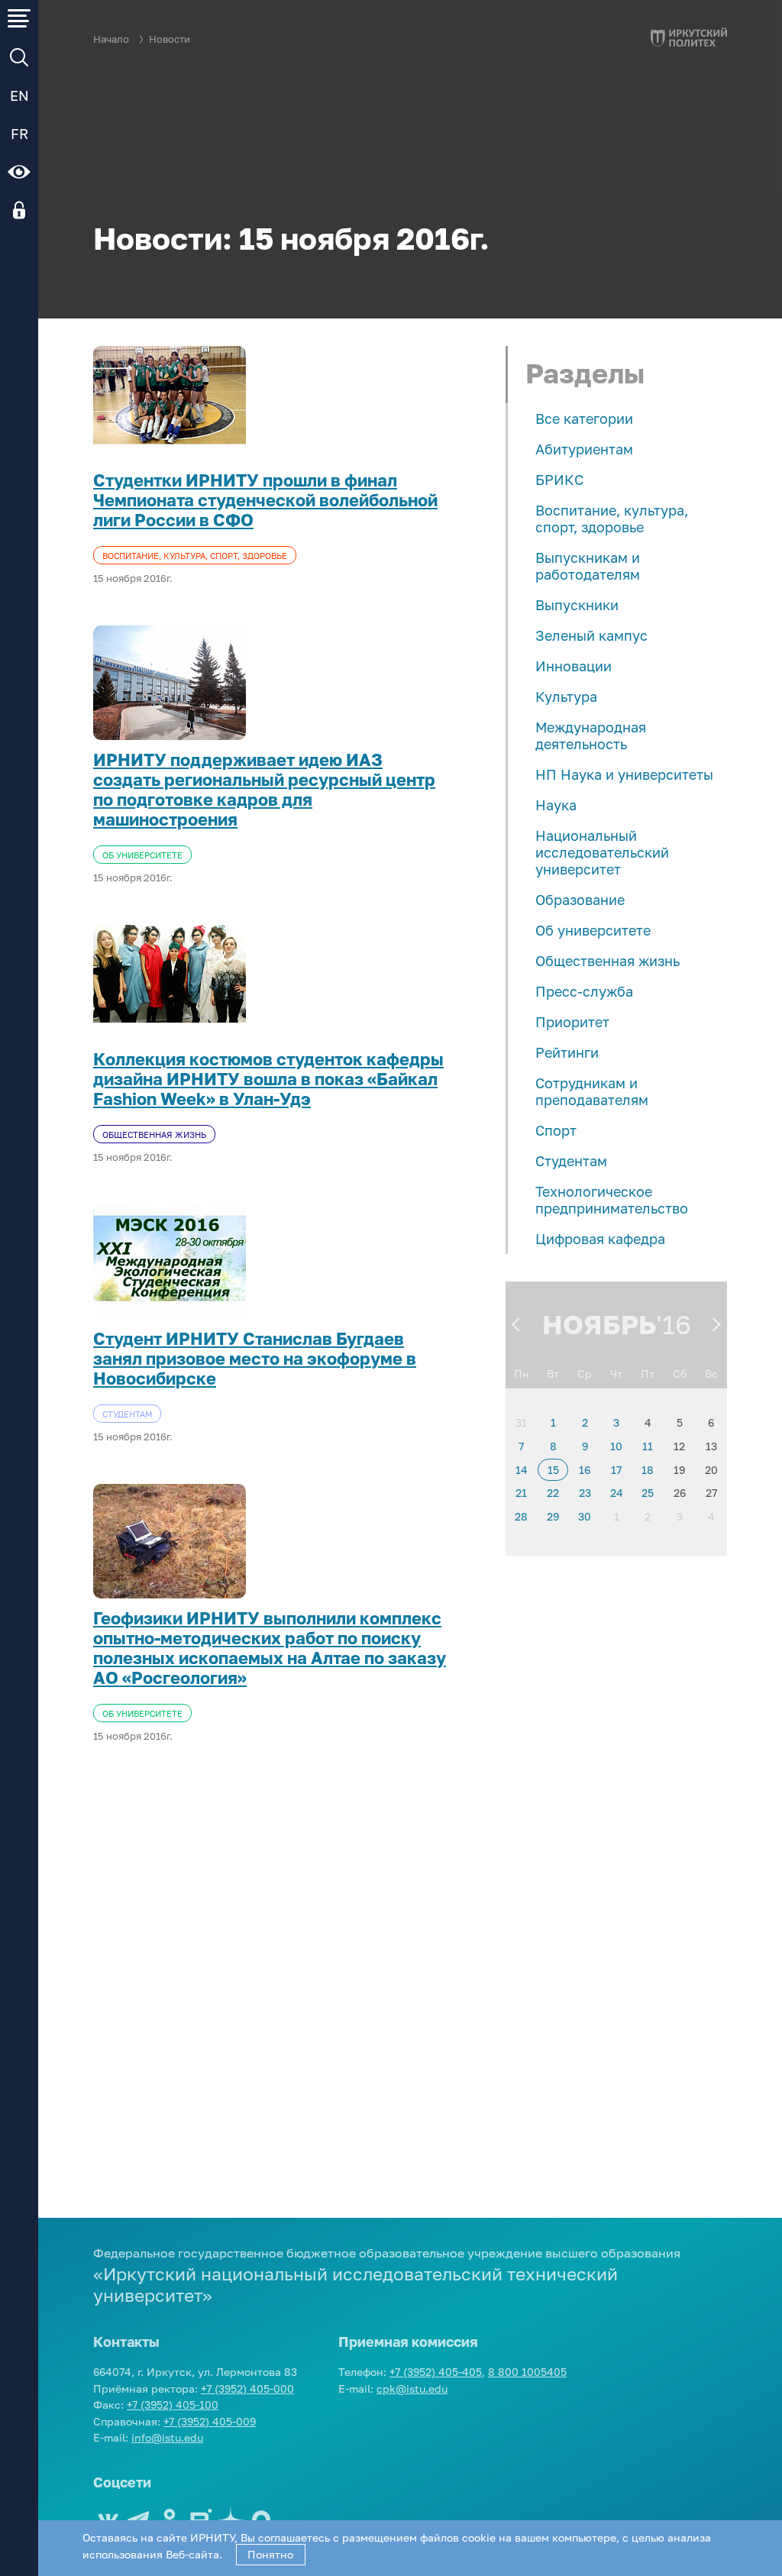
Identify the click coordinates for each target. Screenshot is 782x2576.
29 (553, 1516)
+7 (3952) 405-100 (173, 2405)
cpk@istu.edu (412, 2389)
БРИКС (559, 480)
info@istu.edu (167, 2437)
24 (617, 1493)
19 (679, 1470)
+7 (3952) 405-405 (436, 2372)
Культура (566, 697)
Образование (580, 900)
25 (648, 1493)
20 (711, 1470)
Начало (111, 39)
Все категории (584, 419)
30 (585, 1516)
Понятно (270, 2554)
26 (680, 1493)
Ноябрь (599, 1324)
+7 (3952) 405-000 (247, 2389)
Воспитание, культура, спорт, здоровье (612, 519)
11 (648, 1446)
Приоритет (572, 1022)
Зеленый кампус (591, 635)
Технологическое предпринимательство (612, 1200)
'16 (674, 1324)
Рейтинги (567, 1052)
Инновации (574, 666)
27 (711, 1493)
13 (711, 1446)
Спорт (556, 1130)
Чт (616, 1374)
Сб (680, 1374)
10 (616, 1446)
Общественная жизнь (608, 961)
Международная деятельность (591, 735)
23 (585, 1493)
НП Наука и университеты (624, 774)
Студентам (571, 1161)
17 (616, 1470)
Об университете (593, 930)
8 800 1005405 (527, 2372)
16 (585, 1470)
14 (522, 1470)
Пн (522, 1374)
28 (521, 1516)
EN (19, 95)
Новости (170, 39)
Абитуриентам (584, 449)
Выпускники (577, 605)
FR (19, 134)
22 (553, 1493)
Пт (648, 1374)
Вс (711, 1374)
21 (521, 1493)
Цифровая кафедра (600, 1239)
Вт (553, 1374)
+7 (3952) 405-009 (210, 2421)
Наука (556, 805)
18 (648, 1470)
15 (553, 1470)
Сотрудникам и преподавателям (592, 1091)
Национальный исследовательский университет (602, 852)
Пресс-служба (584, 991)
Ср (585, 1374)
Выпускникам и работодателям (588, 566)
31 (521, 1422)
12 (679, 1446)
